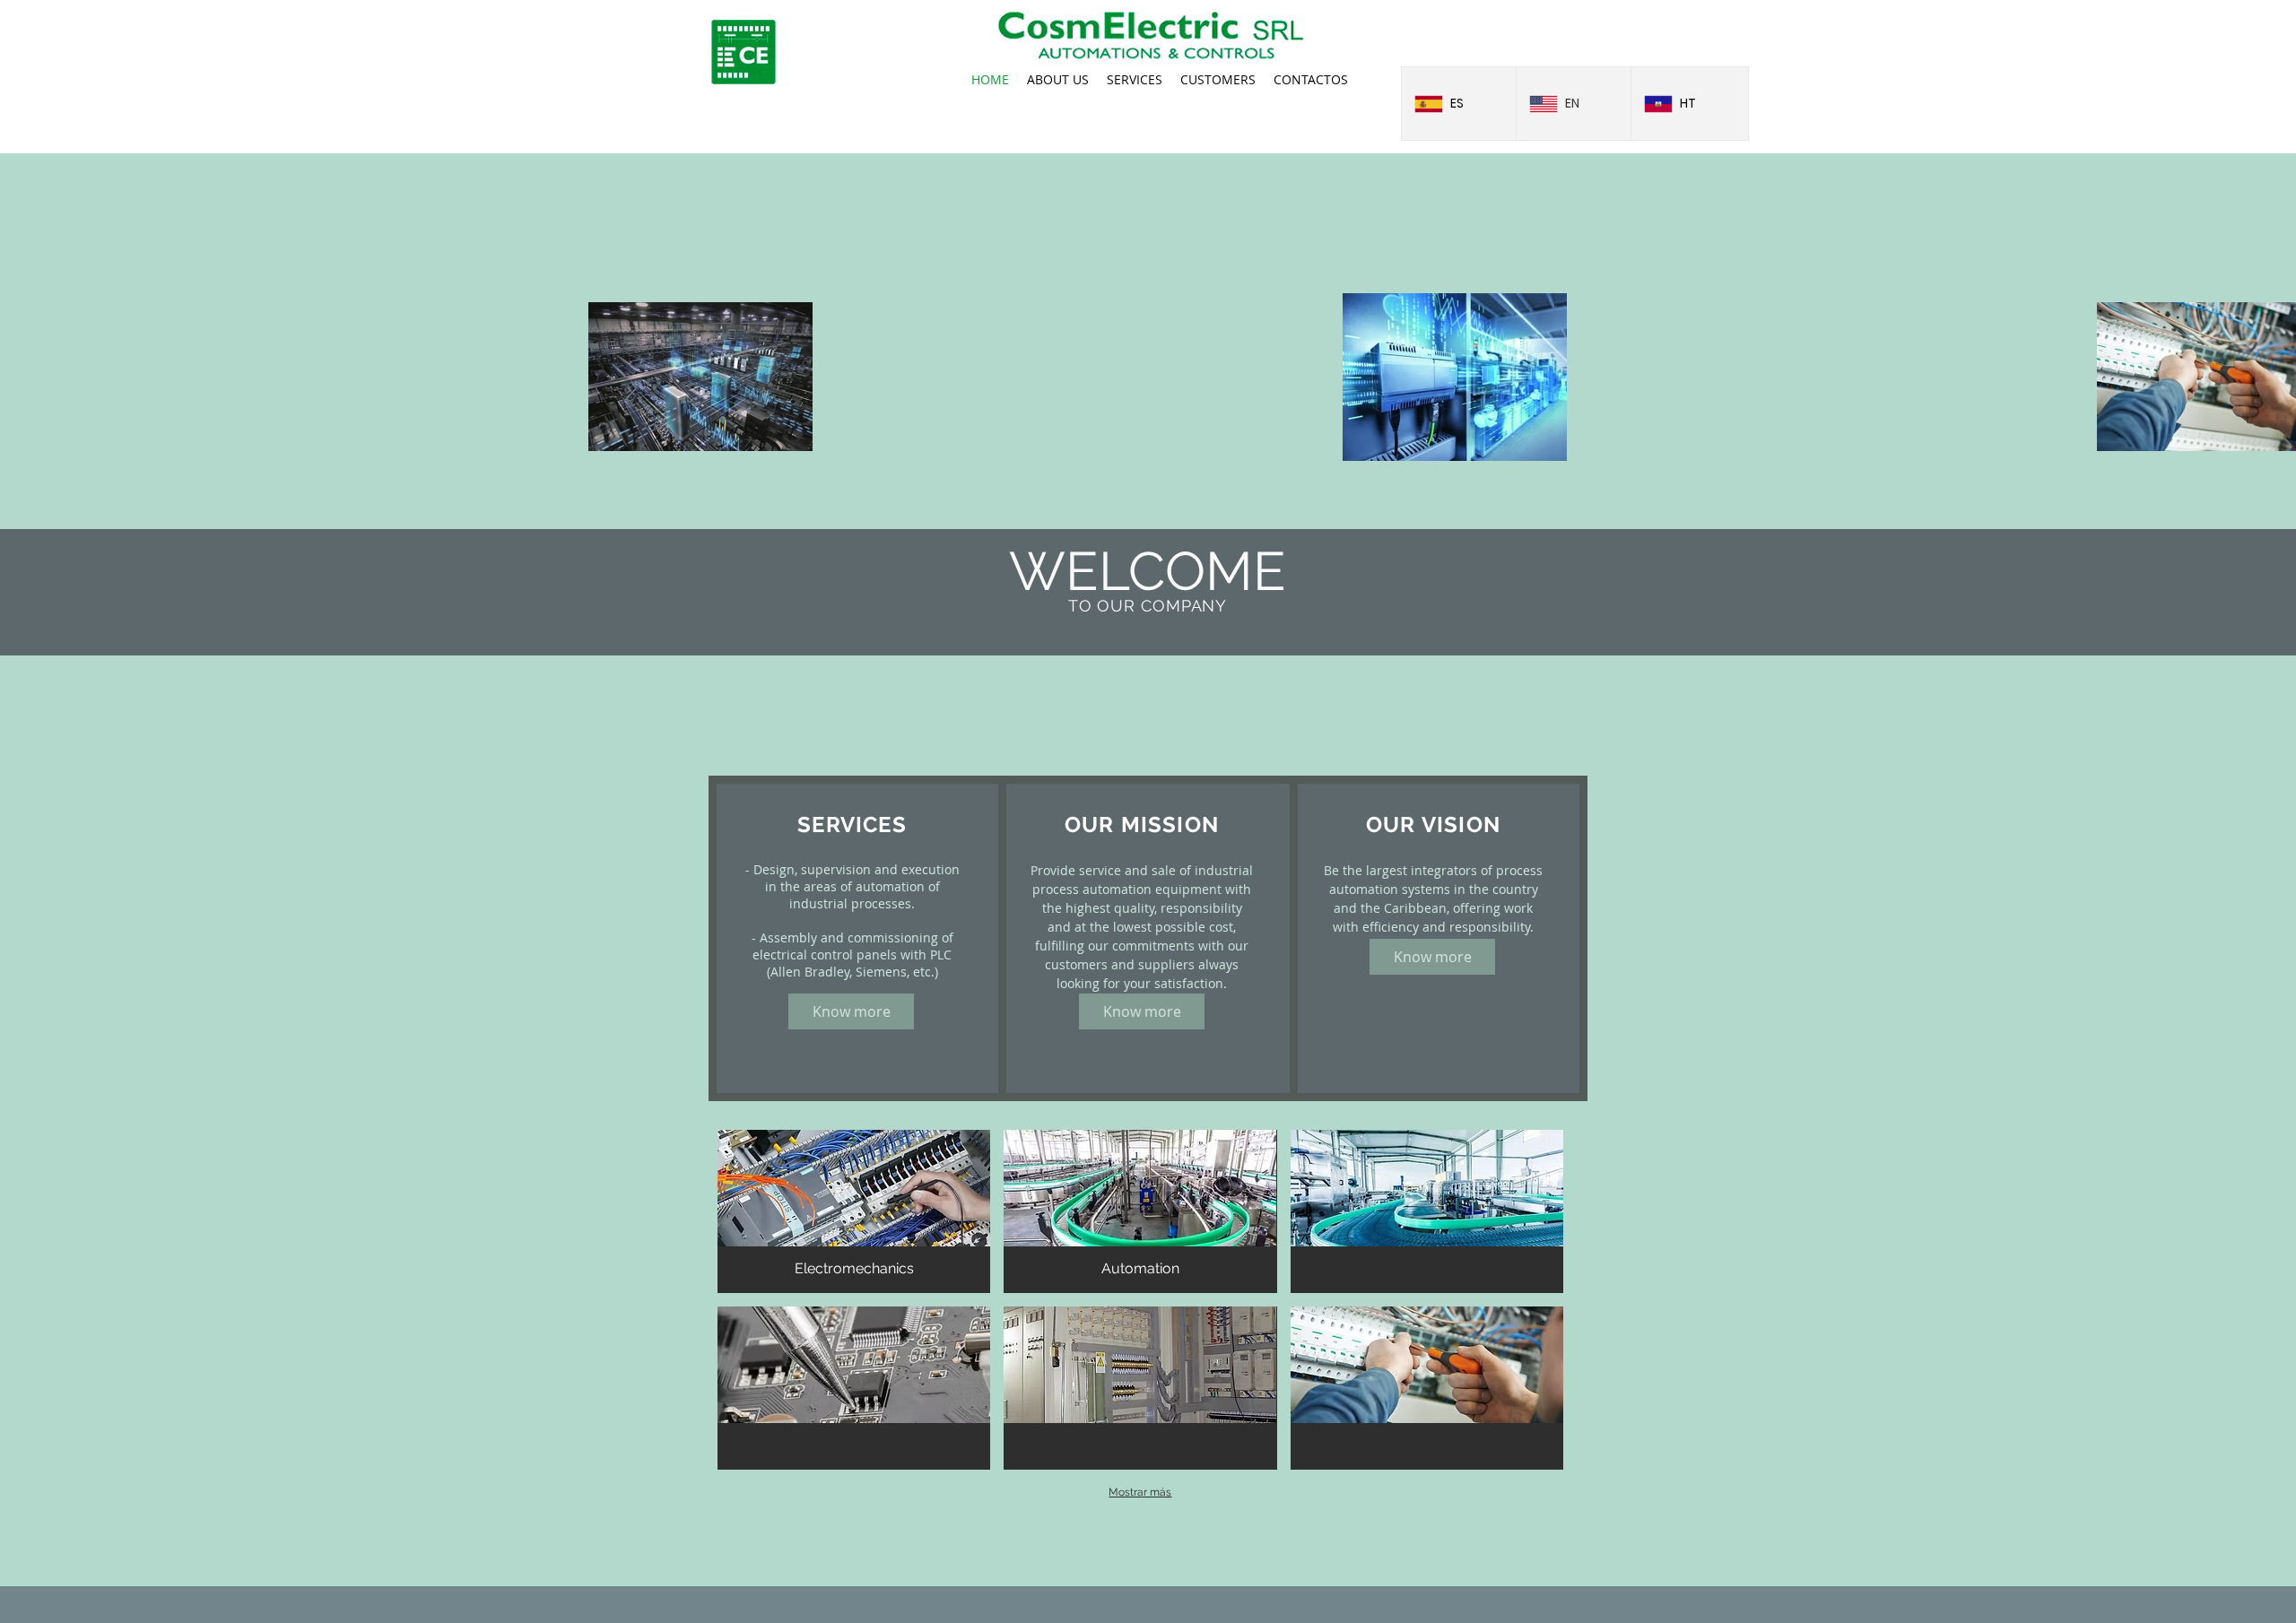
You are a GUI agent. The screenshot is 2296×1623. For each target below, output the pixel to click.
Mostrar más (1140, 1492)
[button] (854, 1211)
